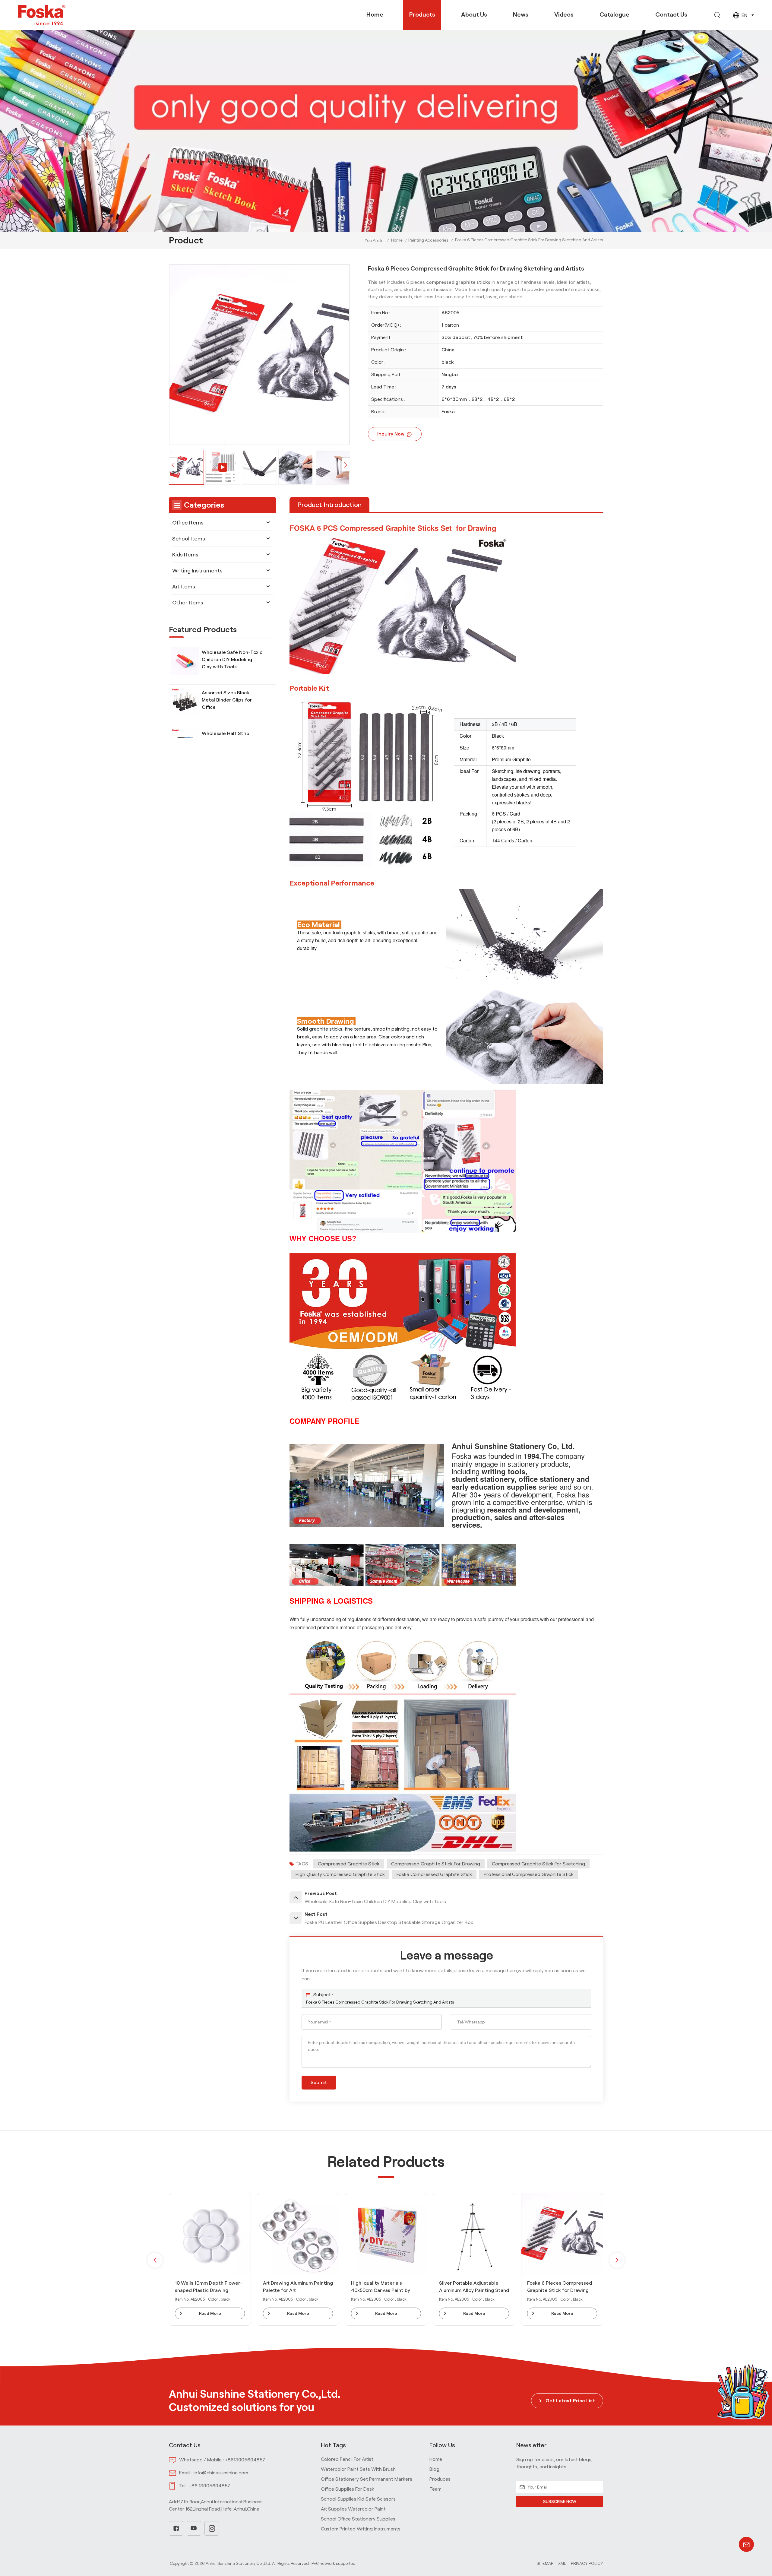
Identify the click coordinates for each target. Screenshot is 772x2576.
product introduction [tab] (329, 505)
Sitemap (545, 2563)
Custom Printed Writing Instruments (361, 2529)
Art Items (184, 587)
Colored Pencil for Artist (347, 2459)
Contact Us (671, 14)
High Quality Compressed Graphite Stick (340, 1874)
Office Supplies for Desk (348, 2489)
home (436, 2459)
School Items (189, 539)
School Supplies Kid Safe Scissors (358, 2499)
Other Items (188, 603)
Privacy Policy (587, 2563)
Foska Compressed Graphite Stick (434, 1874)
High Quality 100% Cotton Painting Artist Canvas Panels (473, 2287)
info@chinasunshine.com (221, 2473)
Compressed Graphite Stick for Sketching (538, 1864)
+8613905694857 (245, 2460)
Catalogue (614, 14)
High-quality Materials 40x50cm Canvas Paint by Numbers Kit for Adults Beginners (204, 2287)
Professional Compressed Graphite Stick (529, 1874)
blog (434, 2469)
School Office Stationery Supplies (358, 2519)
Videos (564, 14)
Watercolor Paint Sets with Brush (358, 2469)
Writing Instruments (197, 571)
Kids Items (185, 555)
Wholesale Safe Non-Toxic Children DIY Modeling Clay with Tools (232, 659)
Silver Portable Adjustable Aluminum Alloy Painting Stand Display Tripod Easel (298, 2287)
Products (422, 14)
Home (375, 14)
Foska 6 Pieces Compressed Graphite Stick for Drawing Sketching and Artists (380, 2002)
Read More (210, 2313)
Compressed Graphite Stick (349, 1864)
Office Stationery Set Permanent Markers (367, 2479)
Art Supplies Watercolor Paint (353, 2509)
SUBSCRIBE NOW (560, 2502)
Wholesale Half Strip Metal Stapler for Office (229, 737)
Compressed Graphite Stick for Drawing (436, 1864)
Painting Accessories (428, 240)
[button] (346, 465)
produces (440, 2479)
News (521, 14)
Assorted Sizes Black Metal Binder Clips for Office (227, 700)
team (435, 2489)
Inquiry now (391, 434)
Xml (562, 2563)
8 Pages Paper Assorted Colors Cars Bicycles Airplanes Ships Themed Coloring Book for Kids (562, 2287)
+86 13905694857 (210, 2486)
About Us (474, 14)
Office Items (188, 523)
